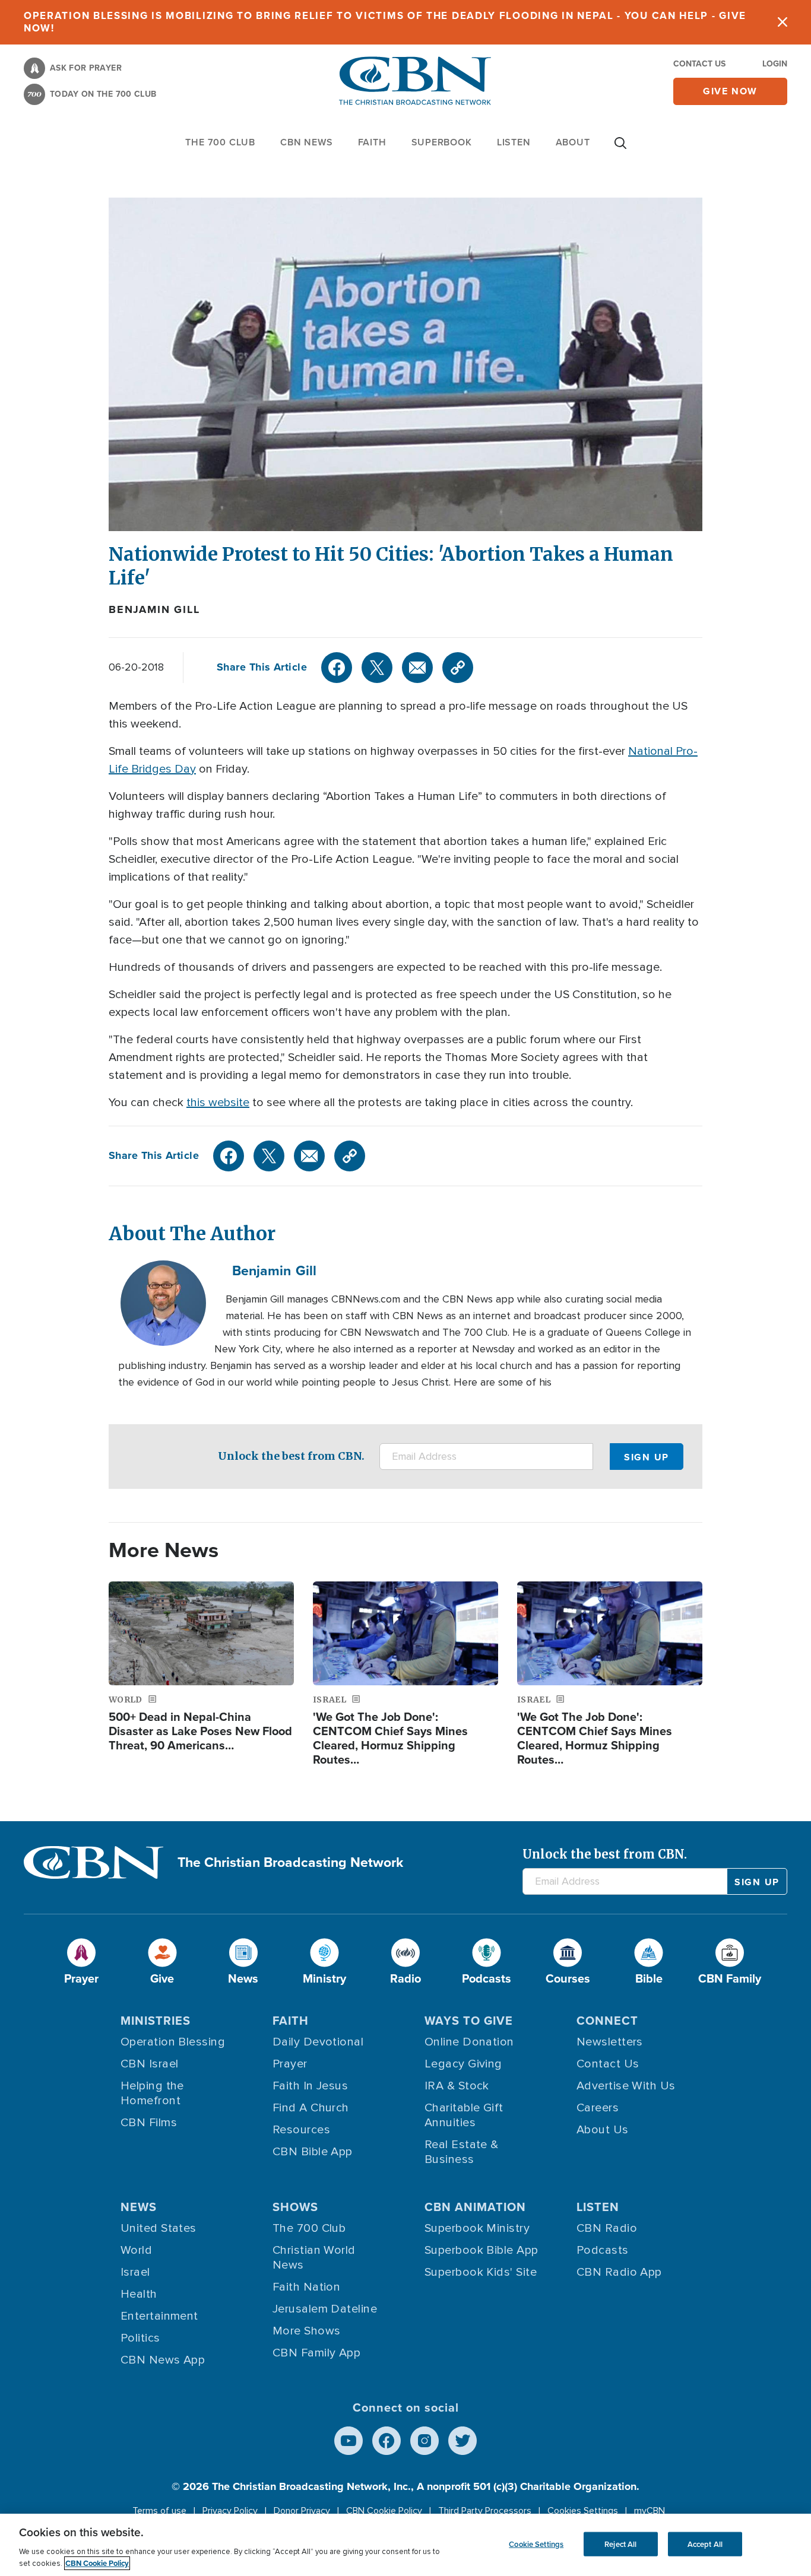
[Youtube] (349, 2441)
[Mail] (417, 668)
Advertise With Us (626, 2086)
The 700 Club (220, 142)
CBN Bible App (313, 2152)
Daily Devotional (318, 2042)
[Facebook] (337, 668)
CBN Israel (150, 2064)
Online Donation (469, 2042)
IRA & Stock (457, 2086)
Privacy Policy (230, 2511)
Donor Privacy (302, 2511)
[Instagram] (424, 2441)
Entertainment (159, 2316)
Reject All (620, 2544)
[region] (405, 2545)
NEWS (139, 2207)
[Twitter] (377, 668)
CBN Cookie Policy (384, 2511)
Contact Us (699, 64)
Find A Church (311, 2108)
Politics (140, 2338)
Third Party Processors (485, 2511)
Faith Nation (306, 2287)
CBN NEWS (306, 142)
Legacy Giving (463, 2064)
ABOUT (573, 142)
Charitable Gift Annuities (464, 2115)
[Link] (458, 668)
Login (775, 64)
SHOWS (295, 2207)
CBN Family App (316, 2353)
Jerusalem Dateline (325, 2309)
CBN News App (163, 2360)
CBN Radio (607, 2228)
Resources (301, 2130)
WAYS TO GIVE (469, 2021)
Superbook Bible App (481, 2250)
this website (218, 1103)
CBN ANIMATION (475, 2207)
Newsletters (610, 2042)
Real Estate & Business (462, 2152)
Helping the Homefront (152, 2093)
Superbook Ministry (477, 2228)
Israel (135, 2272)
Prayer (290, 2064)
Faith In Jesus (310, 2086)
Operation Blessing (173, 2042)
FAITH (372, 142)
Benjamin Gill (154, 609)
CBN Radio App (619, 2272)
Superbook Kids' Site (481, 2272)
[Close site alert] (783, 22)
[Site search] (620, 149)
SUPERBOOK (442, 142)
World (136, 2250)
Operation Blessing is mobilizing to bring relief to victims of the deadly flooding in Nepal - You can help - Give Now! (385, 22)
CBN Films (149, 2123)
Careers (598, 2108)
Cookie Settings (536, 2544)
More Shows (307, 2331)
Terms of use (159, 2511)
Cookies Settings (583, 2511)
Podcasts (603, 2250)
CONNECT (607, 2021)
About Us (603, 2130)
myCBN (650, 2511)
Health (139, 2294)
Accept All (705, 2544)
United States (159, 2228)
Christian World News (314, 2258)
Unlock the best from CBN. (291, 1456)
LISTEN (514, 142)
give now (730, 91)
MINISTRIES (156, 2021)
